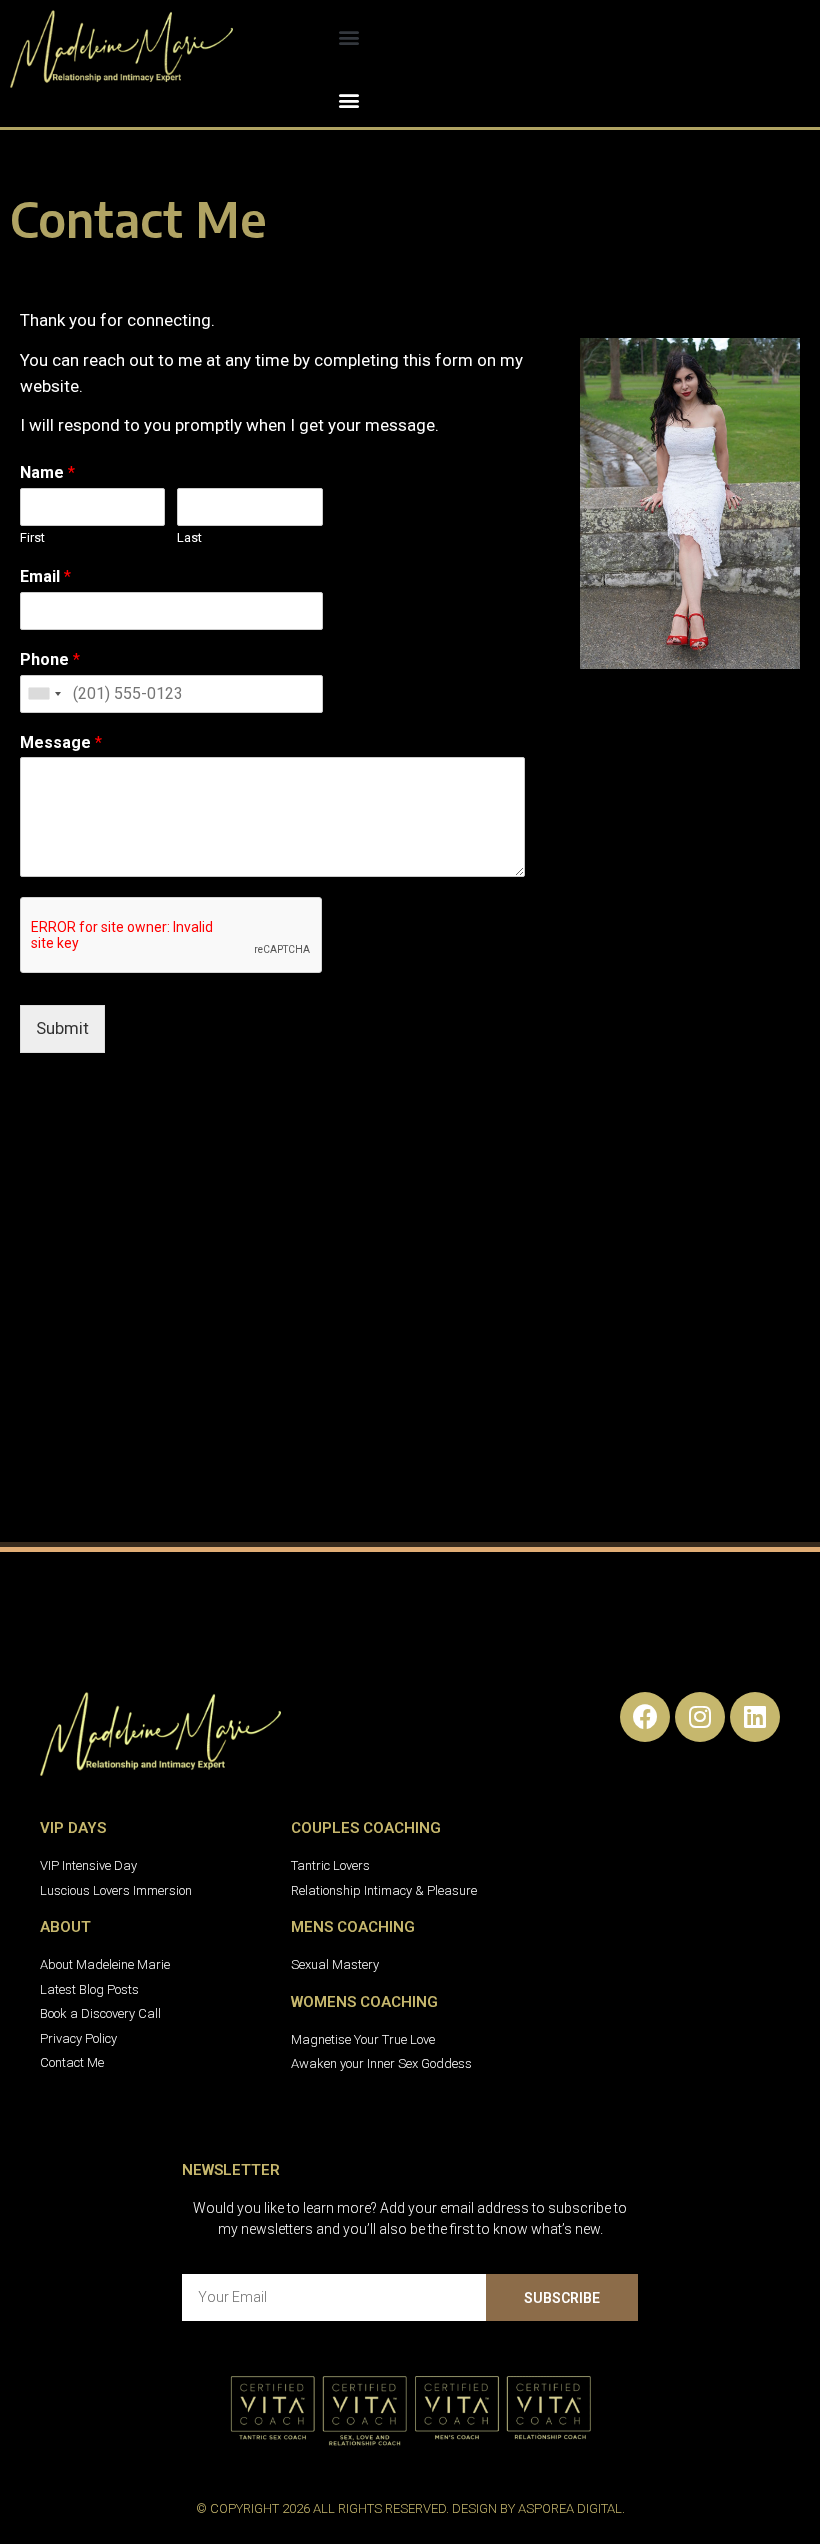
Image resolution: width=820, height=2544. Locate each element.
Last (189, 537)
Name (47, 472)
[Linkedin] (755, 1717)
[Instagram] (700, 1717)
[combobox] (44, 694)
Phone (50, 659)
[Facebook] (645, 1717)
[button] (349, 36)
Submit (62, 1028)
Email (45, 576)
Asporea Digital (570, 2508)
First (32, 537)
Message (61, 742)
